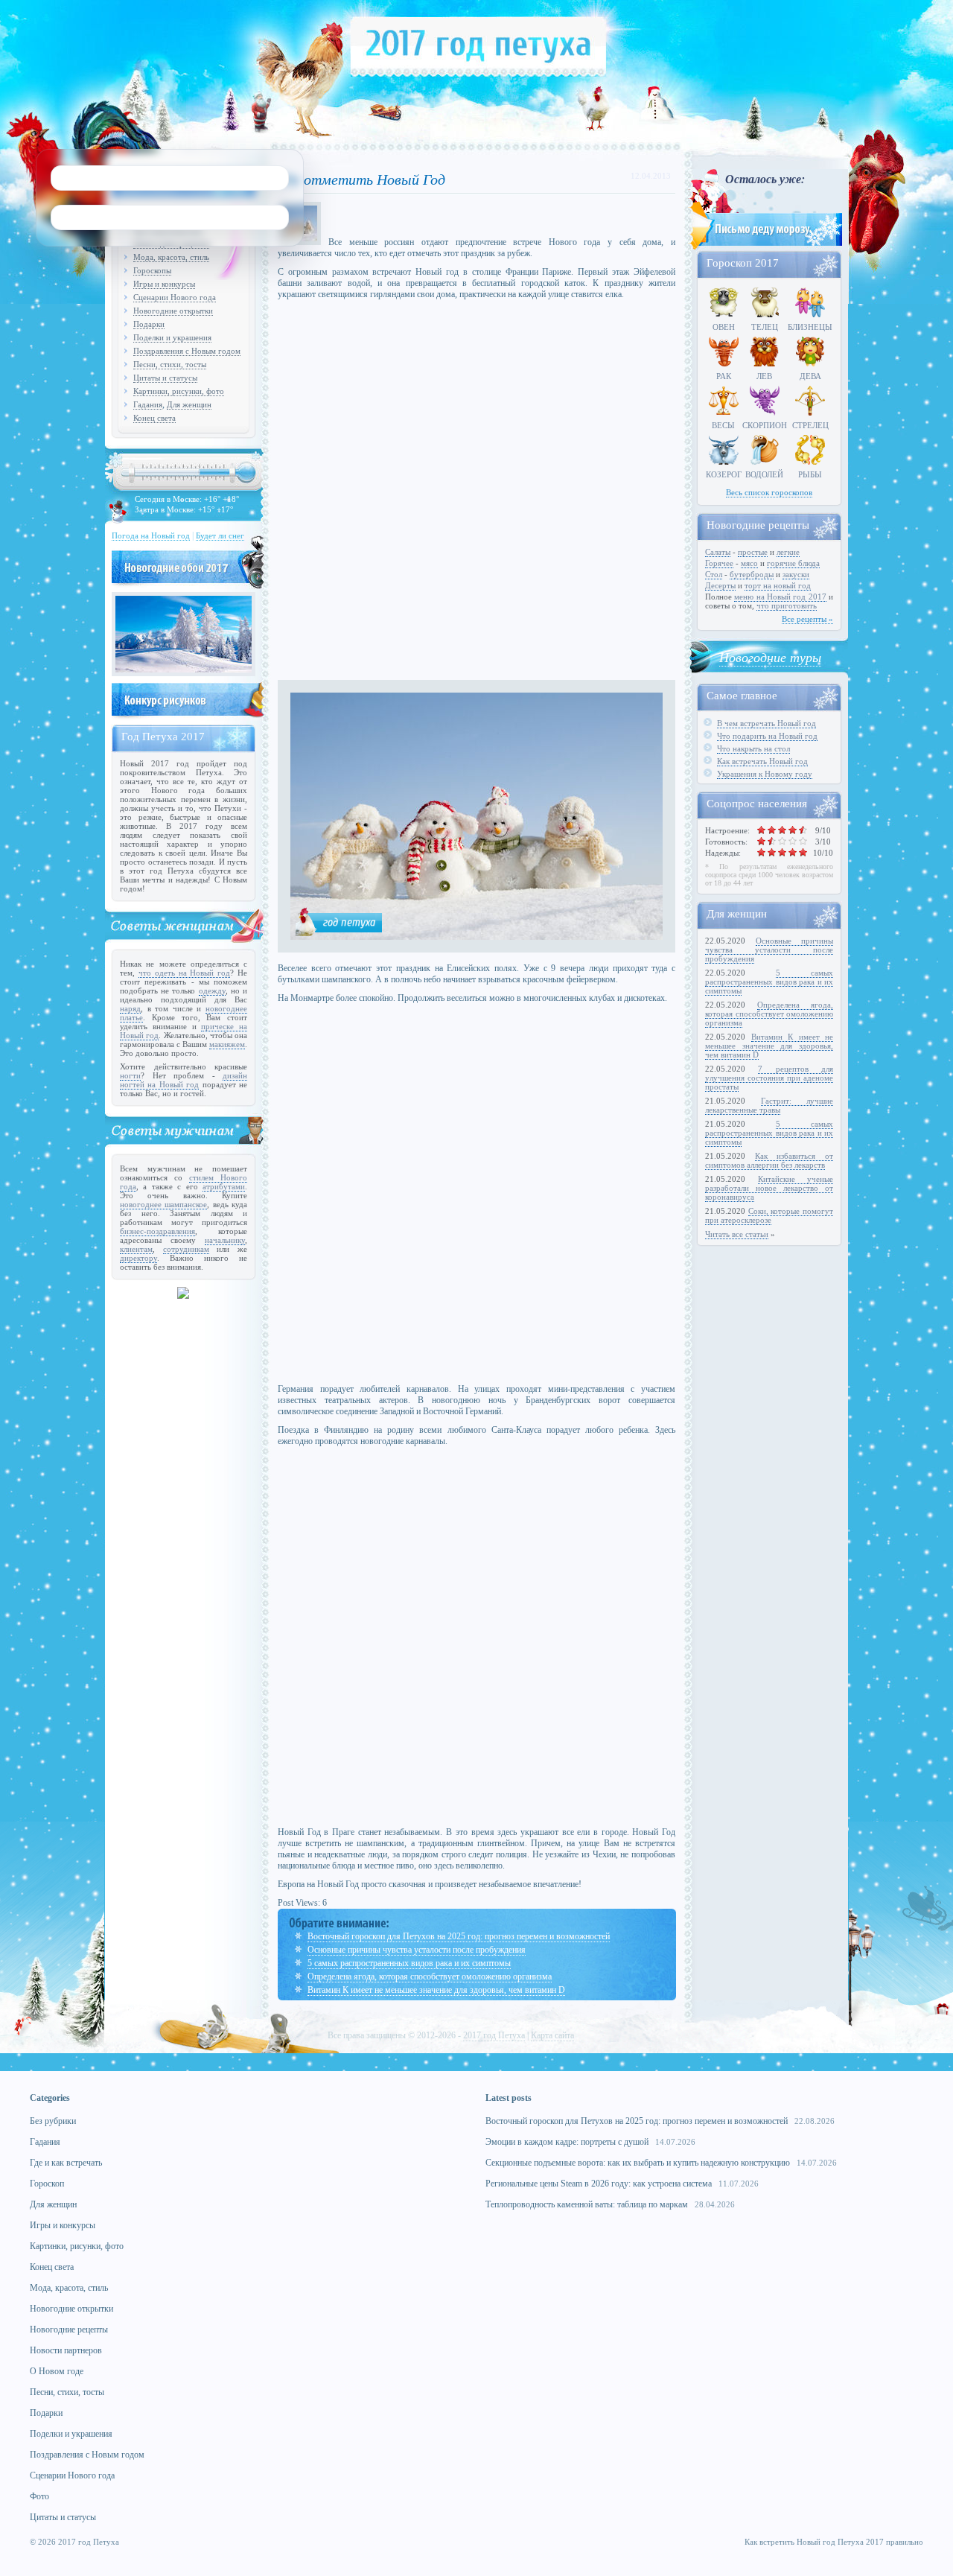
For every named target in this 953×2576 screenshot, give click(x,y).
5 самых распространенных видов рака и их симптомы (409, 1963)
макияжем (227, 1044)
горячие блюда (793, 563)
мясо (749, 563)
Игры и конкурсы (164, 284)
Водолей (764, 474)
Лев (764, 376)
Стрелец (810, 425)
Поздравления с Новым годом (187, 351)
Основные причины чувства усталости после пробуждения (417, 1950)
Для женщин (189, 404)
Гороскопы (152, 270)
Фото (39, 2496)
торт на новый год (778, 585)
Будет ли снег (220, 535)
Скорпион (765, 425)
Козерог (724, 474)
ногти (130, 1075)
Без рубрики (53, 2121)
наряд (130, 1008)
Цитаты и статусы (165, 378)
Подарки (149, 324)
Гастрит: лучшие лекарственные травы (769, 1105)
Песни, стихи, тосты (170, 364)
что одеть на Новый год (184, 973)
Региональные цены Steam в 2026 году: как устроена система (599, 2184)
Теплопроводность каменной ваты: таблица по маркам (587, 2204)
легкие (788, 552)
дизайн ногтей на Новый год (184, 1080)
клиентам (136, 1249)
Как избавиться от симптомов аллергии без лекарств (769, 1160)
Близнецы (810, 327)
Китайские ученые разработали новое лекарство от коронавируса (769, 1188)
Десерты (720, 585)
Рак (724, 376)
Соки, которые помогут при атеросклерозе (769, 1215)
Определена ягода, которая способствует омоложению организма (430, 1976)
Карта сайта (552, 2035)
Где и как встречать (66, 2163)
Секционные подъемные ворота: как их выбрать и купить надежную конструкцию (638, 2163)
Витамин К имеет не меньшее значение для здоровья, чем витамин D (436, 1990)
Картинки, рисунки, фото (179, 391)
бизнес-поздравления (157, 1231)
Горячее (719, 563)
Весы (723, 425)
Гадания (148, 404)
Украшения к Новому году (765, 774)
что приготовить (787, 605)
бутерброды (752, 574)
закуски (796, 574)
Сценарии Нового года (175, 297)
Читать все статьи (737, 1234)
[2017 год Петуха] (478, 74)
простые (753, 552)
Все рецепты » (807, 619)
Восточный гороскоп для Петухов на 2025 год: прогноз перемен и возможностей (459, 1936)
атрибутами (224, 1186)
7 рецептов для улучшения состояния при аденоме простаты (769, 1078)
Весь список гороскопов (769, 492)
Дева (810, 376)
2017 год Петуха (494, 2035)
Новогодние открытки (173, 311)
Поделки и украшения (172, 337)
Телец (765, 327)
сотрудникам (186, 1249)
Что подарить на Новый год (767, 736)
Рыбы (810, 474)
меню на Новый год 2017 (780, 597)
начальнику (225, 1240)
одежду (212, 990)
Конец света (154, 418)
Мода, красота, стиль (171, 257)
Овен (724, 327)
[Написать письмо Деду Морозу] (765, 247)
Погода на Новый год (151, 535)
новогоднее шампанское (163, 1204)
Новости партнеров (66, 2350)
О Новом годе (57, 2371)
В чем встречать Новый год (766, 723)
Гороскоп (47, 2184)
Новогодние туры (770, 657)
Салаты (718, 552)
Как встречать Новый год (762, 761)
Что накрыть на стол (753, 748)
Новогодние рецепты (69, 2329)
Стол (714, 574)
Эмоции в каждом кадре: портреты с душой (567, 2142)
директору (138, 1258)
